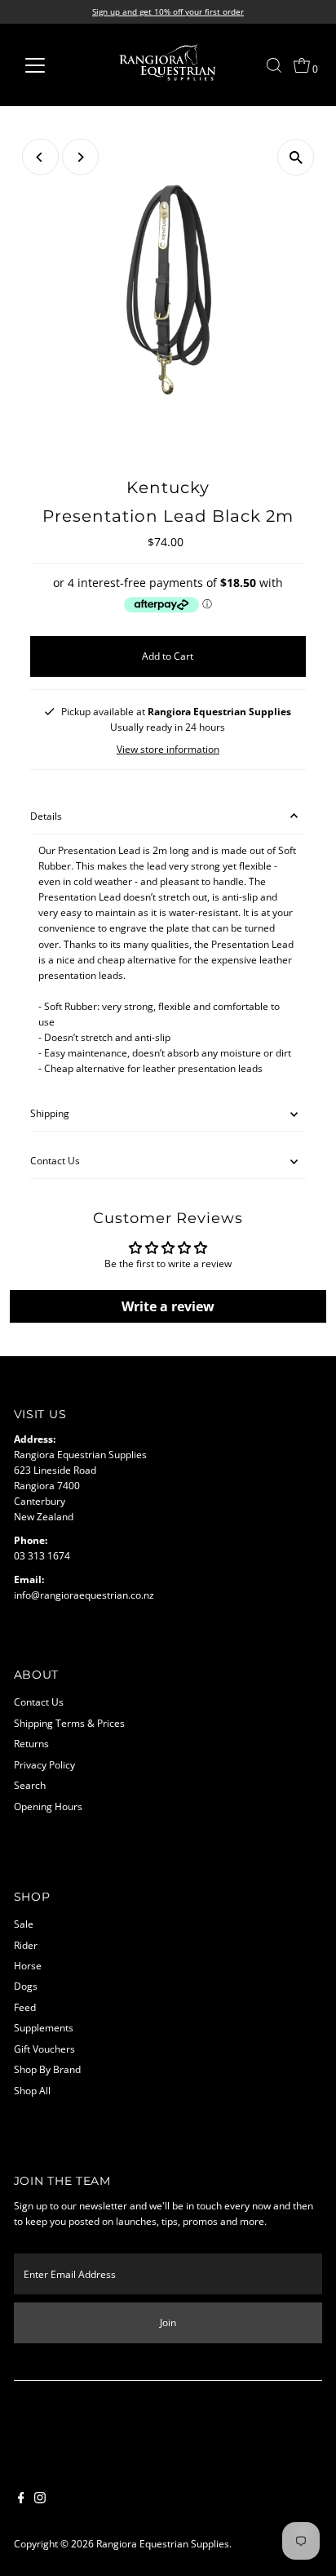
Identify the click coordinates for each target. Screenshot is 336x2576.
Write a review (168, 1306)
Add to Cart (168, 656)
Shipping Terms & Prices (69, 1723)
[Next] (80, 157)
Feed (25, 2007)
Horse (28, 1965)
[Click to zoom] (296, 157)
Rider (26, 1945)
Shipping (50, 1113)
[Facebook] (21, 2499)
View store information (168, 750)
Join (168, 2322)
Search (30, 1785)
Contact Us (55, 1160)
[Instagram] (40, 2499)
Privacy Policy (44, 1764)
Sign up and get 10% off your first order (168, 11)
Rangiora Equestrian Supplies (163, 2543)
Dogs (26, 1986)
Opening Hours (48, 1806)
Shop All (32, 2090)
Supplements (44, 2027)
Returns (31, 1743)
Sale (24, 1924)
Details (46, 816)
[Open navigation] (50, 65)
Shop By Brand (47, 2069)
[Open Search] (274, 65)
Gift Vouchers (44, 2049)
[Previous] (40, 157)
